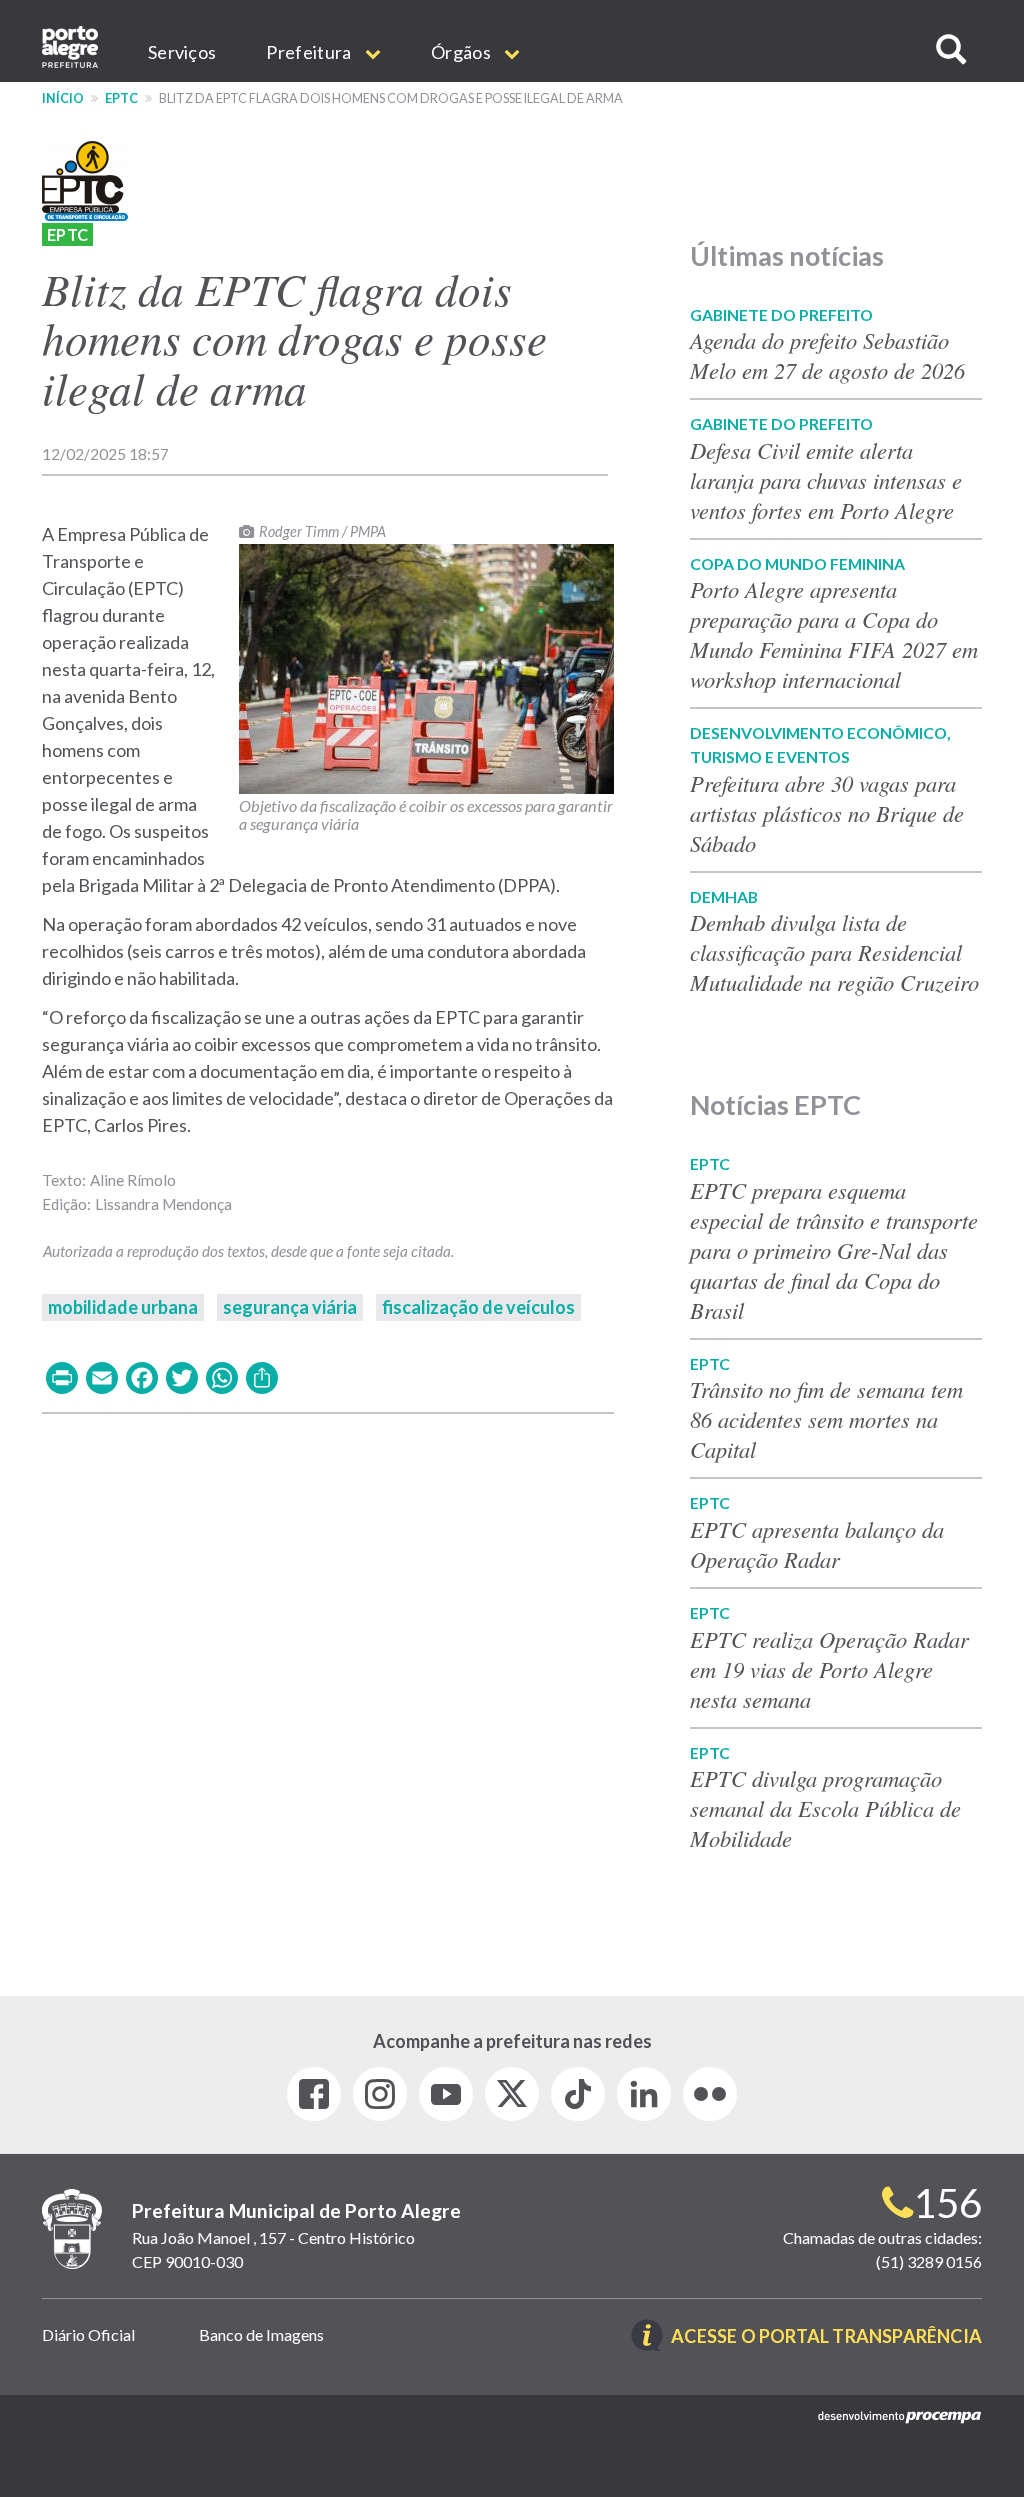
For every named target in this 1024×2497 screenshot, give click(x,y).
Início (63, 98)
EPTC (121, 98)
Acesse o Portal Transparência (826, 2337)
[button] (951, 49)
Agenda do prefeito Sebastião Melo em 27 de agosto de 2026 (827, 355)
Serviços (182, 52)
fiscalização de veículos (478, 1307)
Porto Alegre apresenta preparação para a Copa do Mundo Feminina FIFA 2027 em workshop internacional (834, 634)
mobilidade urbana (123, 1307)
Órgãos (462, 52)
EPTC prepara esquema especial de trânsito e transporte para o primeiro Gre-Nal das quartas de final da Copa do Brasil (834, 1250)
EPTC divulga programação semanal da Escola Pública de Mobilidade (825, 1808)
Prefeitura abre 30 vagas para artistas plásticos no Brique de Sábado (827, 813)
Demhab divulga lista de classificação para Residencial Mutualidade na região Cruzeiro (834, 952)
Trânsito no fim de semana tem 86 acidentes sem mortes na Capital (826, 1419)
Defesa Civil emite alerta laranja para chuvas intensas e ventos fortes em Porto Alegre (826, 480)
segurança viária (290, 1307)
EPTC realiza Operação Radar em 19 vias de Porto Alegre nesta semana (829, 1669)
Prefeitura (310, 52)
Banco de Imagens (261, 2334)
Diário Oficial (88, 2334)
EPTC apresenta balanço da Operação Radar (817, 1544)
